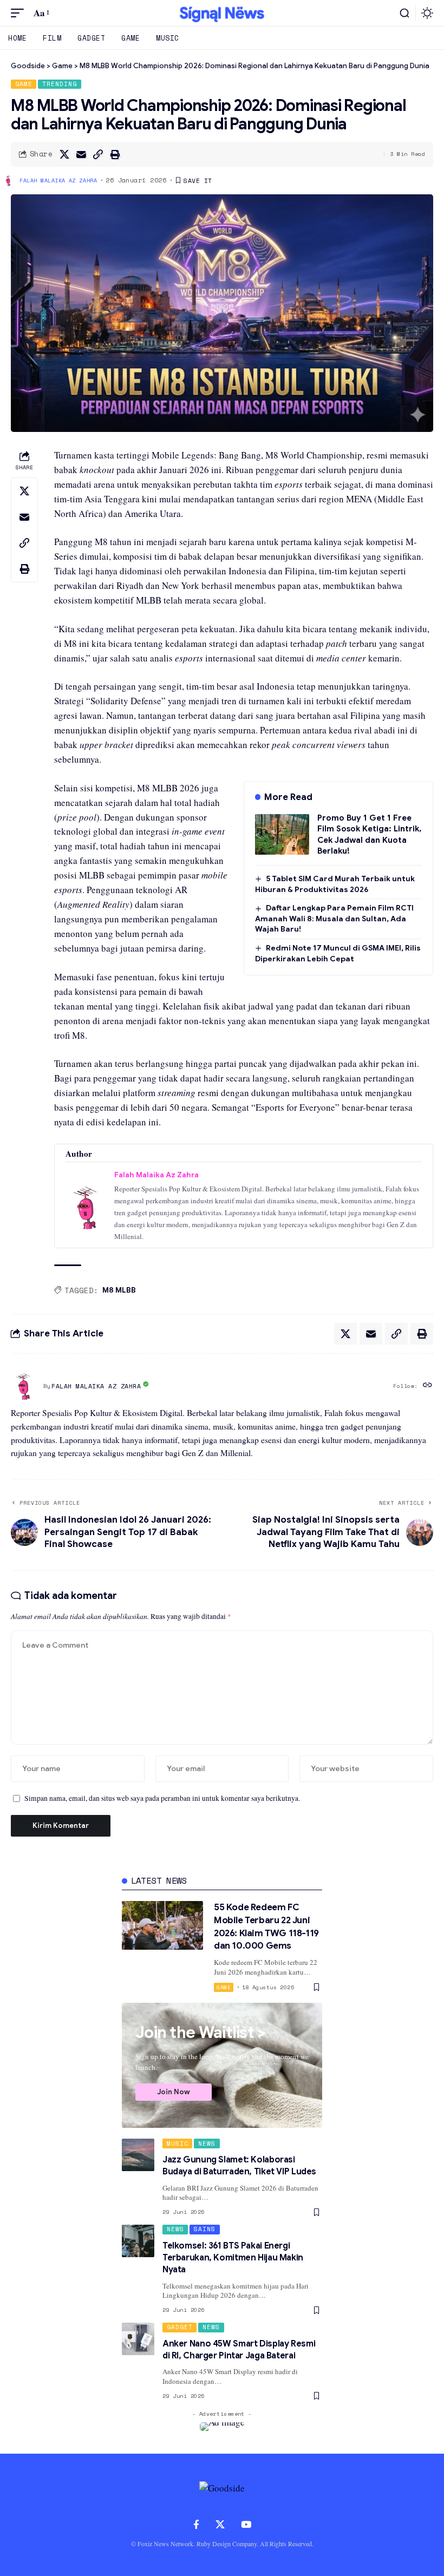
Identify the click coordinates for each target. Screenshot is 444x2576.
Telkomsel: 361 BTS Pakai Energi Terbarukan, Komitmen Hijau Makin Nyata (233, 2258)
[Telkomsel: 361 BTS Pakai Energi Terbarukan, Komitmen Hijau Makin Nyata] (138, 2241)
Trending (60, 84)
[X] (220, 2525)
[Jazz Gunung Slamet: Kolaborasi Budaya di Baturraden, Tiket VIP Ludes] (138, 2155)
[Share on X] (64, 154)
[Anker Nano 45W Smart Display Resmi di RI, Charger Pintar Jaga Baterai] (138, 2339)
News (207, 2144)
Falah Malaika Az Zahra (58, 181)
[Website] (427, 1386)
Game (24, 84)
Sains (205, 2229)
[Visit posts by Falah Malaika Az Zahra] (24, 1386)
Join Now (174, 2092)
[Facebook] (196, 2525)
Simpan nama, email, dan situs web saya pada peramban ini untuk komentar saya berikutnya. (162, 1798)
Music (178, 2144)
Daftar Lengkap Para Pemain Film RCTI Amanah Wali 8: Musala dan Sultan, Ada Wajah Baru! (334, 918)
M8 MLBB (119, 1290)
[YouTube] (246, 2525)
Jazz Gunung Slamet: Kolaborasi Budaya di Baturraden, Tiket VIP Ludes (239, 2166)
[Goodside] (222, 13)
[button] (20, 13)
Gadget (180, 2327)
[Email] (81, 154)
